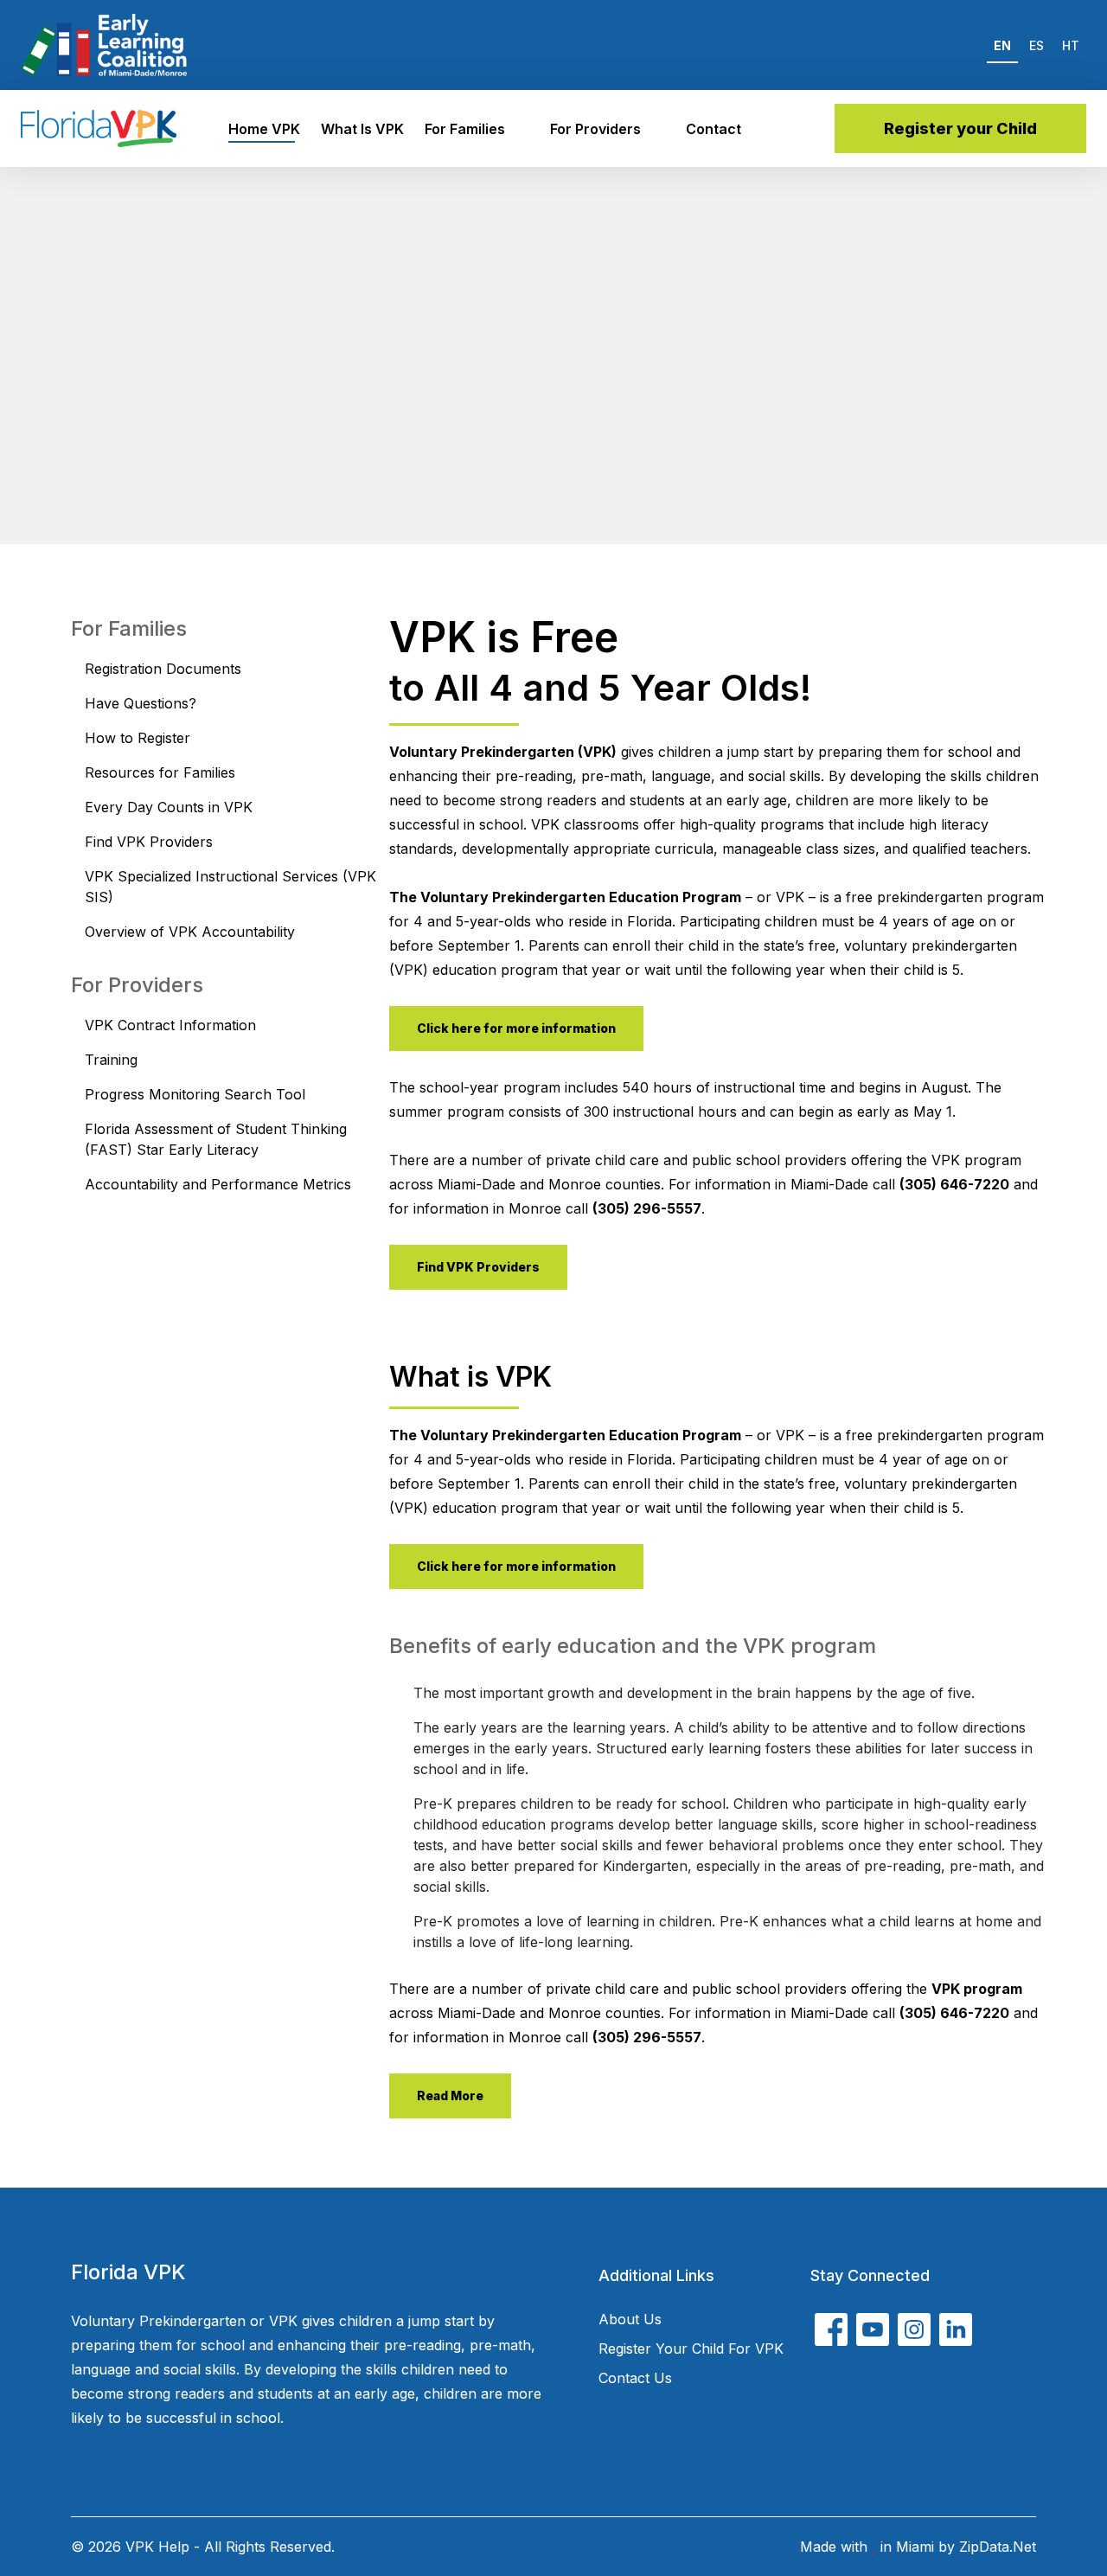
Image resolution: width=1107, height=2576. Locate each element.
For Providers (595, 129)
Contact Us (635, 2378)
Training (111, 1060)
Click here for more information (516, 1028)
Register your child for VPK (691, 2349)
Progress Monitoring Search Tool (195, 1094)
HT (1071, 45)
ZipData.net (998, 2547)
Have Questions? (141, 703)
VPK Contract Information (170, 1025)
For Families (465, 129)
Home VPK (264, 129)
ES (1037, 45)
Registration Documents (163, 669)
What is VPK (362, 129)
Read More (450, 2095)
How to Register (138, 738)
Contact (713, 129)
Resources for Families (160, 772)
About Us (630, 2319)
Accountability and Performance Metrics (218, 1184)
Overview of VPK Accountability (190, 932)
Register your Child (960, 128)
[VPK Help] (99, 128)
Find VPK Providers (149, 842)
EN (1002, 45)
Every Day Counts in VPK (169, 807)
